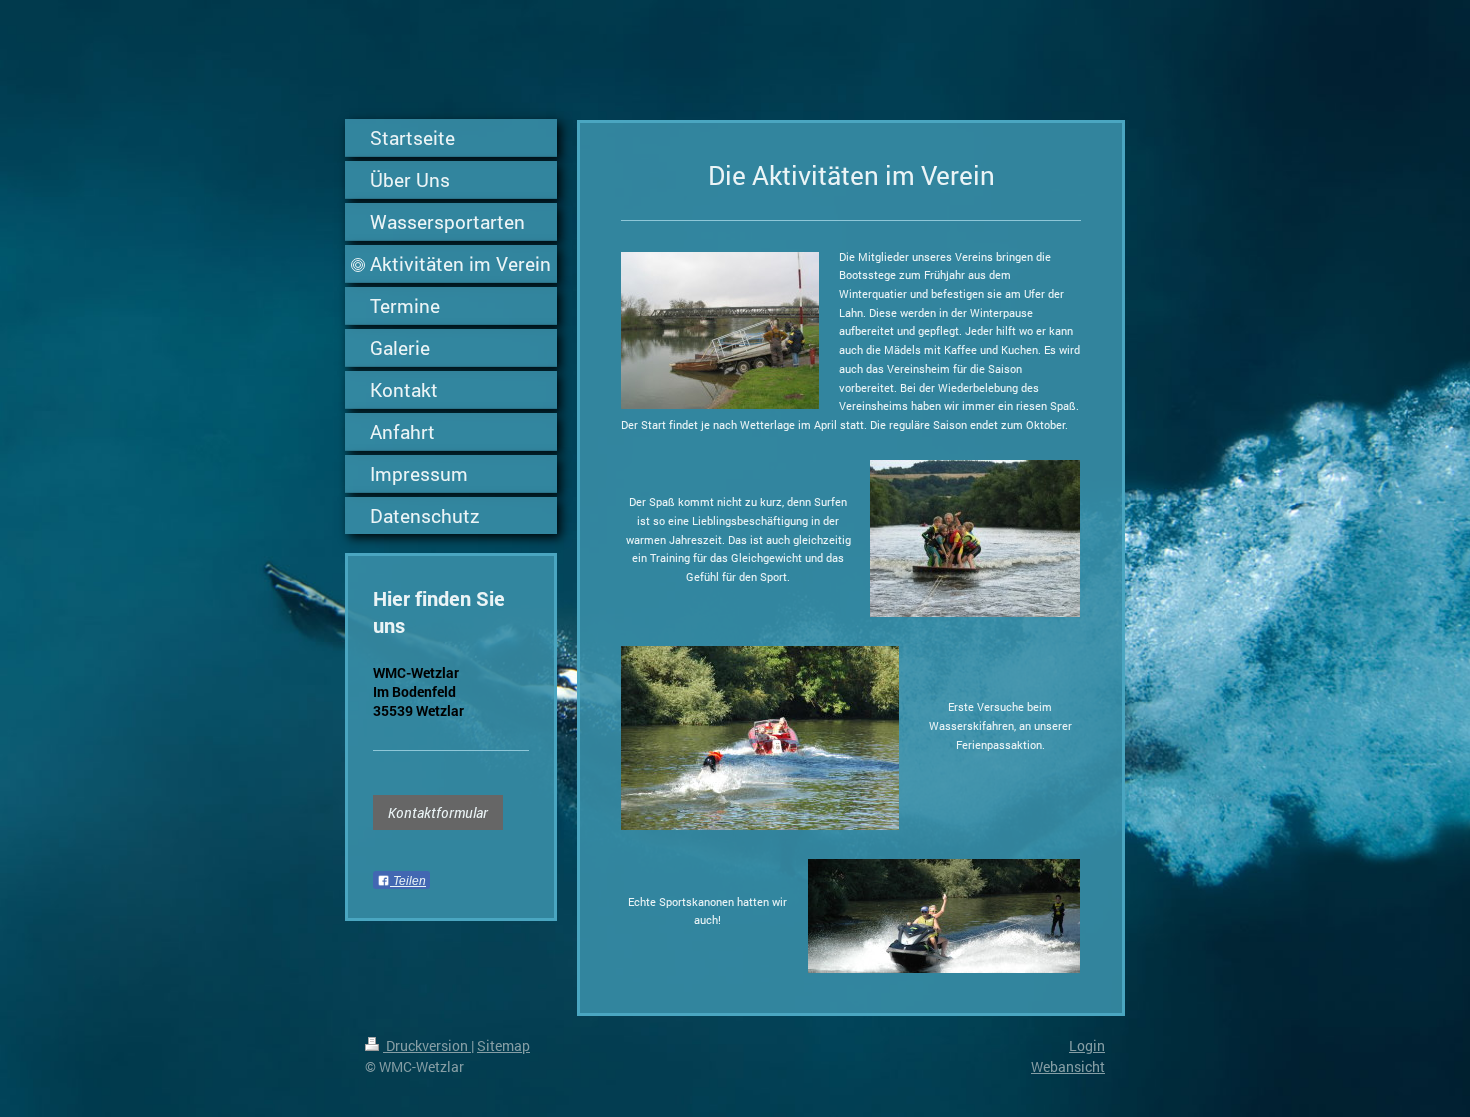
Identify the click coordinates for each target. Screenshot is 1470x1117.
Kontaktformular (438, 812)
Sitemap (503, 1045)
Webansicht (1068, 1066)
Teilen (408, 881)
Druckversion (427, 1045)
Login (1087, 1045)
